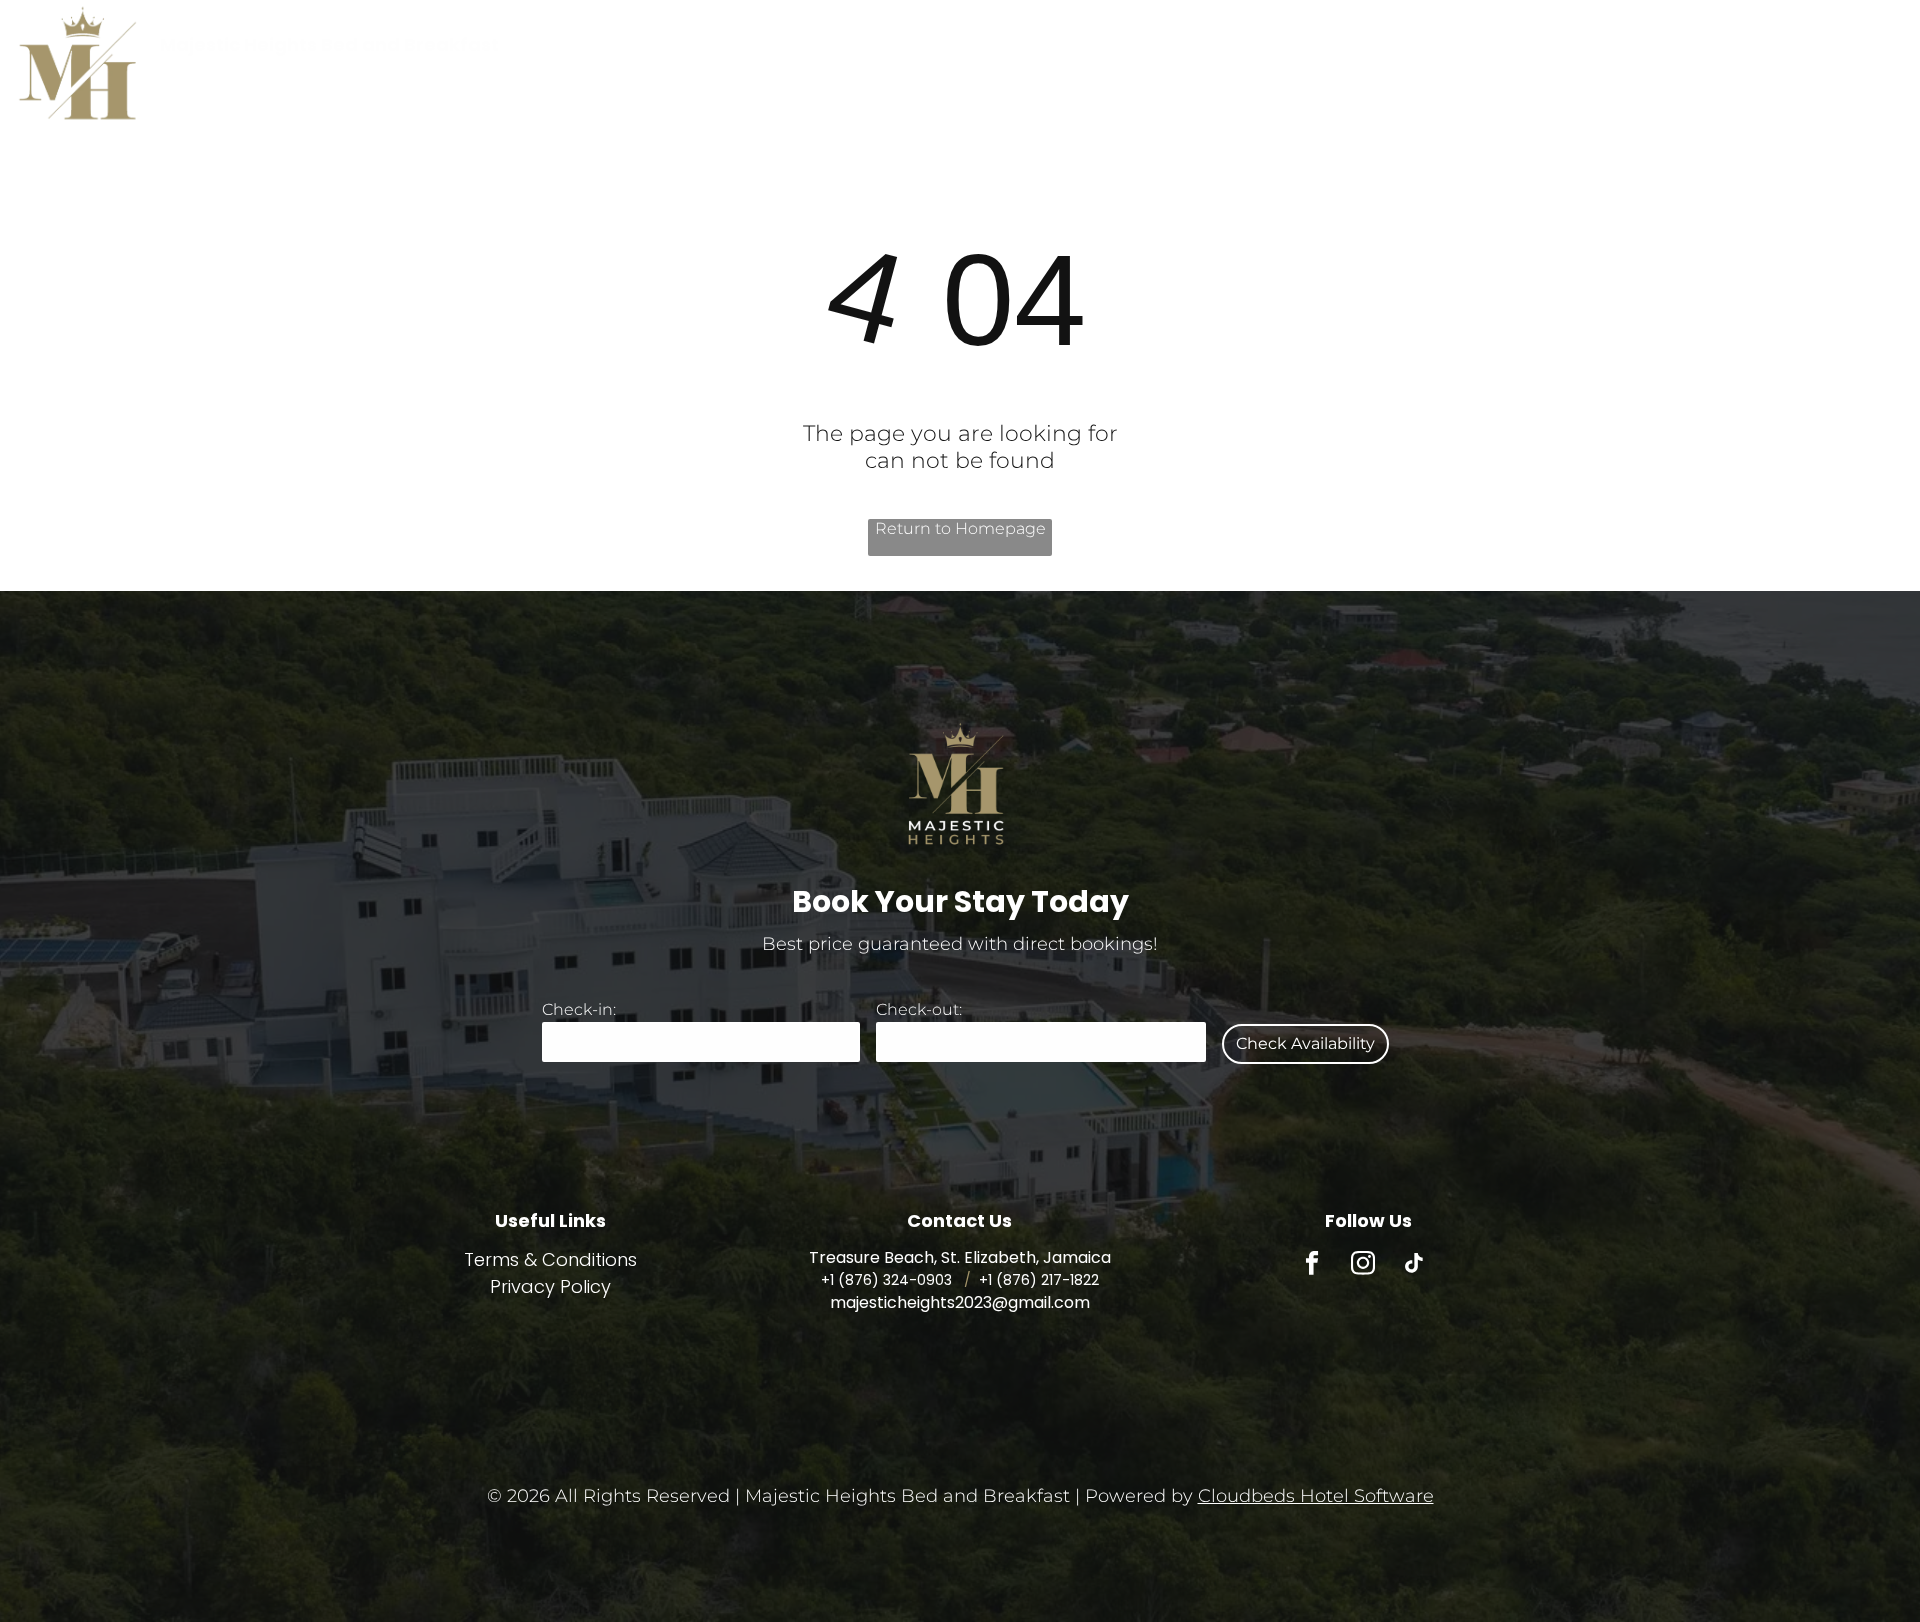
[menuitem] (864, 44)
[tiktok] (1413, 1266)
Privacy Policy (550, 1286)
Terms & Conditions (550, 1259)
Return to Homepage (960, 528)
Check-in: (579, 1009)
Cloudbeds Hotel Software (1316, 1496)
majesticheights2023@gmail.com (960, 1302)
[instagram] (1362, 1266)
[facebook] (1311, 1266)
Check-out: (919, 1009)
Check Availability (1305, 1043)
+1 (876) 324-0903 (886, 1280)
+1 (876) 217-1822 (1039, 1280)
